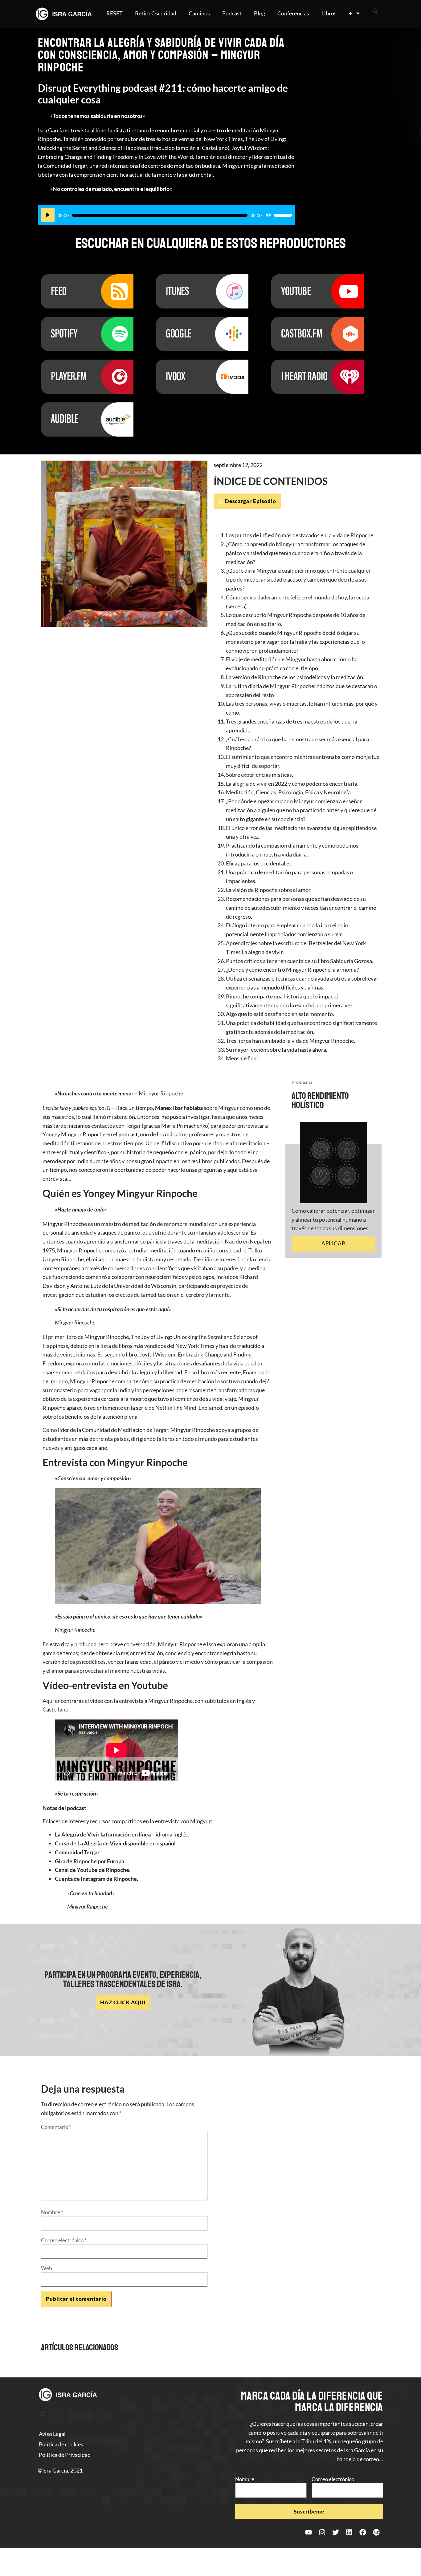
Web (47, 2268)
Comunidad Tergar (77, 1852)
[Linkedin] (349, 2532)
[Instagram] (322, 2532)
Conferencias (293, 13)
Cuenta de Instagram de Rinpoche (96, 1879)
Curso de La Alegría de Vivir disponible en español (115, 1843)
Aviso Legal (52, 2434)
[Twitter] (336, 2532)
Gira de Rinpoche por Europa (90, 1861)
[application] (167, 215)
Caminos (199, 13)
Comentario (56, 2127)
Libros (329, 13)
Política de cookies (61, 2444)
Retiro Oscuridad (156, 13)
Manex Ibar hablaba (179, 1108)
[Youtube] (309, 2532)
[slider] (283, 215)
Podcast (232, 13)
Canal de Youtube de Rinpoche (92, 1870)
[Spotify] (376, 2532)
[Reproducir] (48, 215)
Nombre (52, 2212)
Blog (260, 13)
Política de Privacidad (65, 2455)
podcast (128, 1134)
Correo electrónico (64, 2240)
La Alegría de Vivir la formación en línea (103, 1834)
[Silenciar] (268, 215)
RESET (114, 13)
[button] (375, 11)
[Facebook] (363, 2532)
